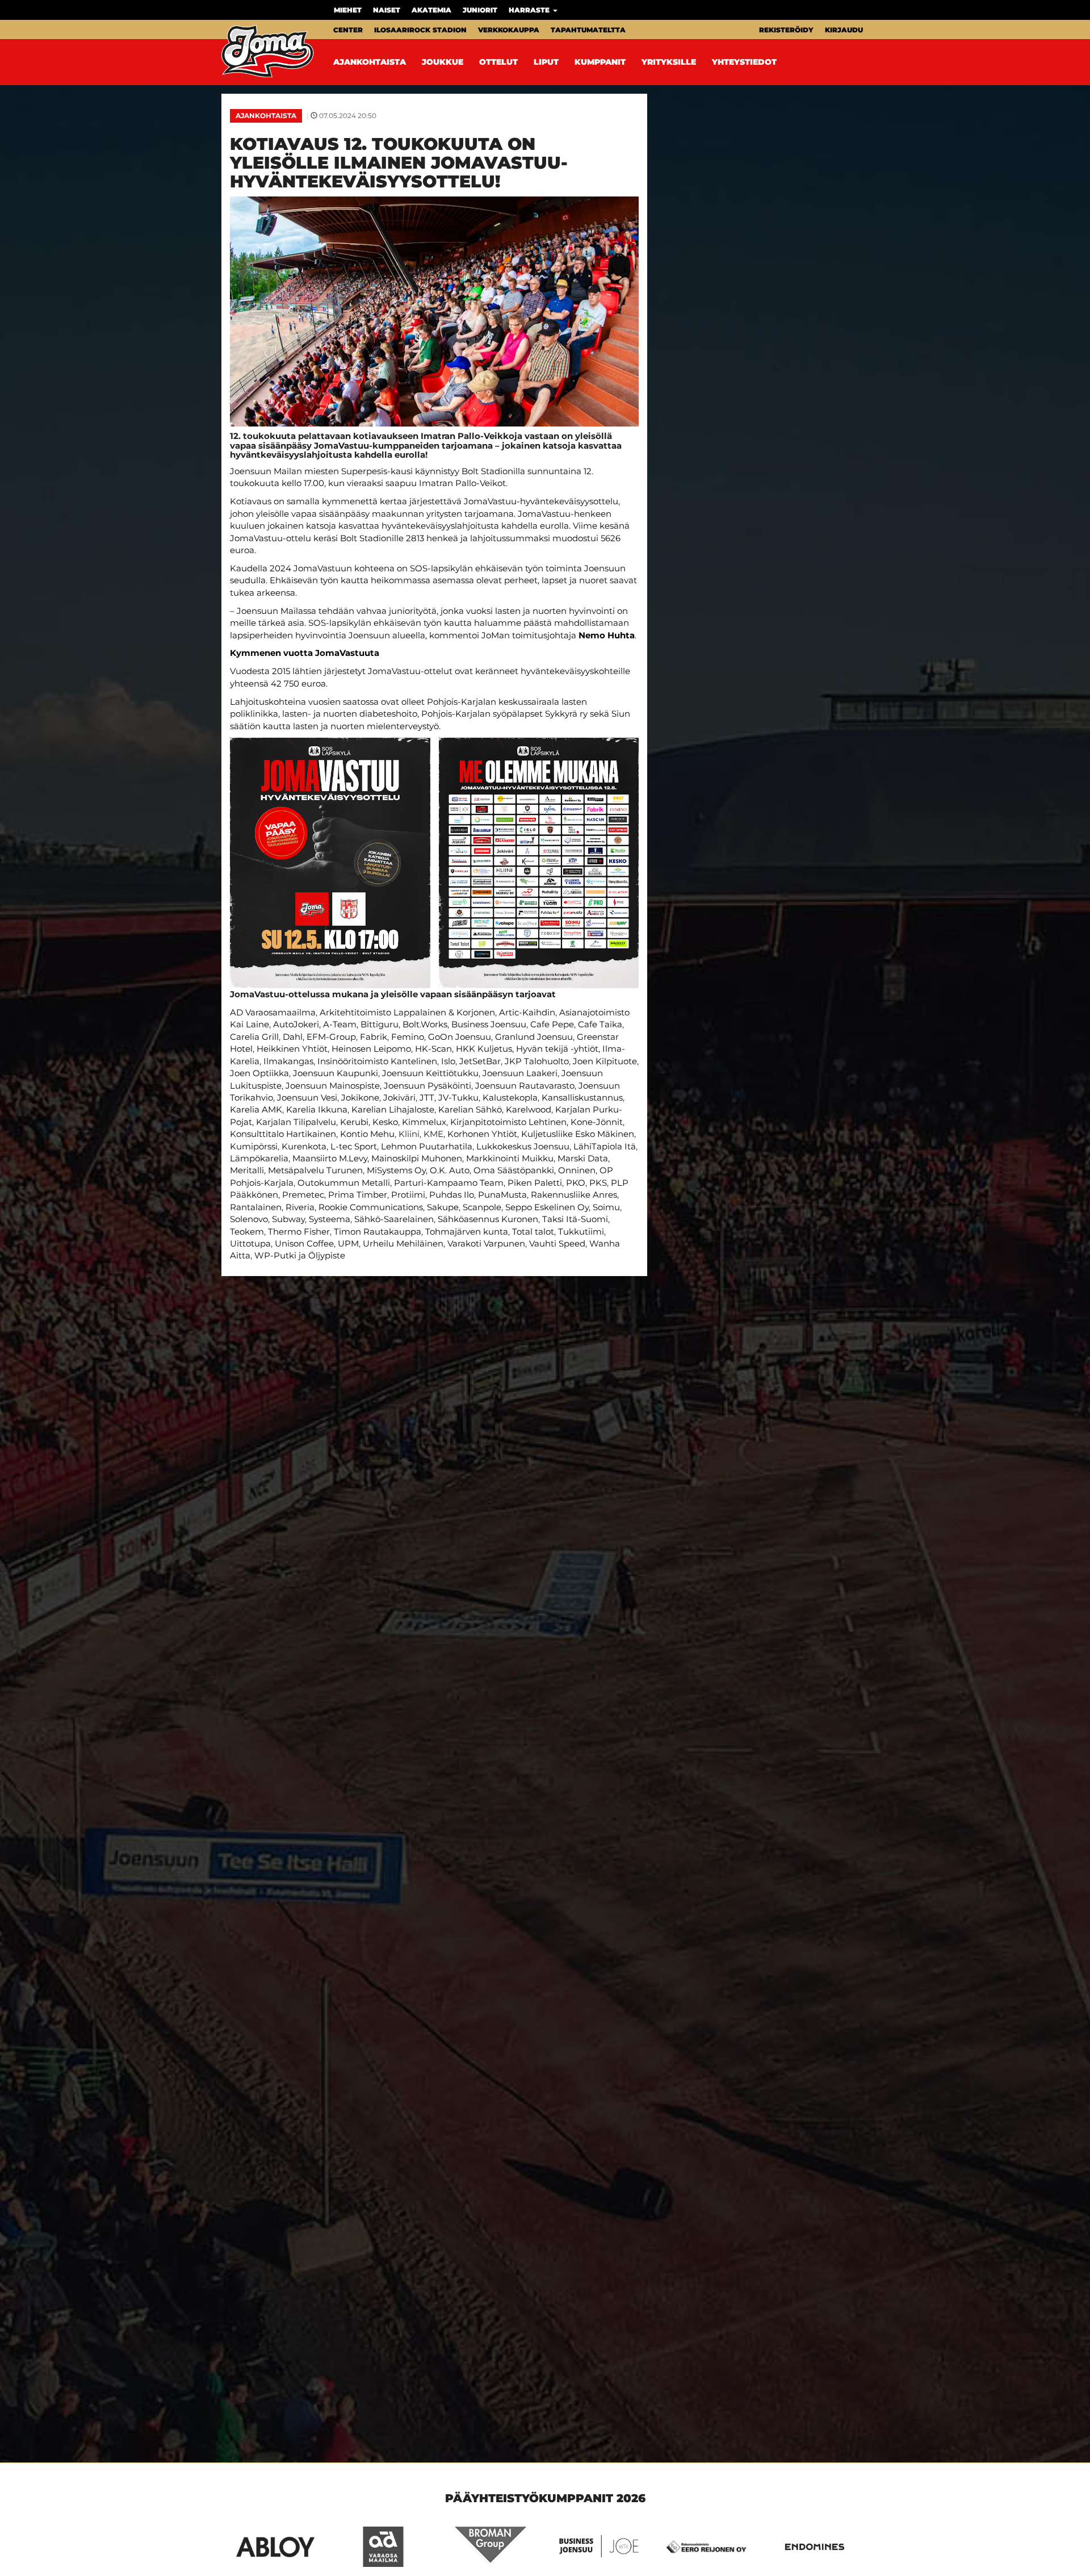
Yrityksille (669, 62)
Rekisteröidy (786, 30)
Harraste (530, 10)
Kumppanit (600, 62)
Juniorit (480, 10)
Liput (546, 62)
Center (348, 30)
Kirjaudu (844, 30)
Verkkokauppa (509, 30)
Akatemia (431, 10)
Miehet (348, 10)
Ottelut (498, 62)
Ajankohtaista (370, 62)
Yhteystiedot (744, 62)
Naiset (387, 10)
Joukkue (443, 62)
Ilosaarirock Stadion (420, 30)
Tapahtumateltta (588, 30)
